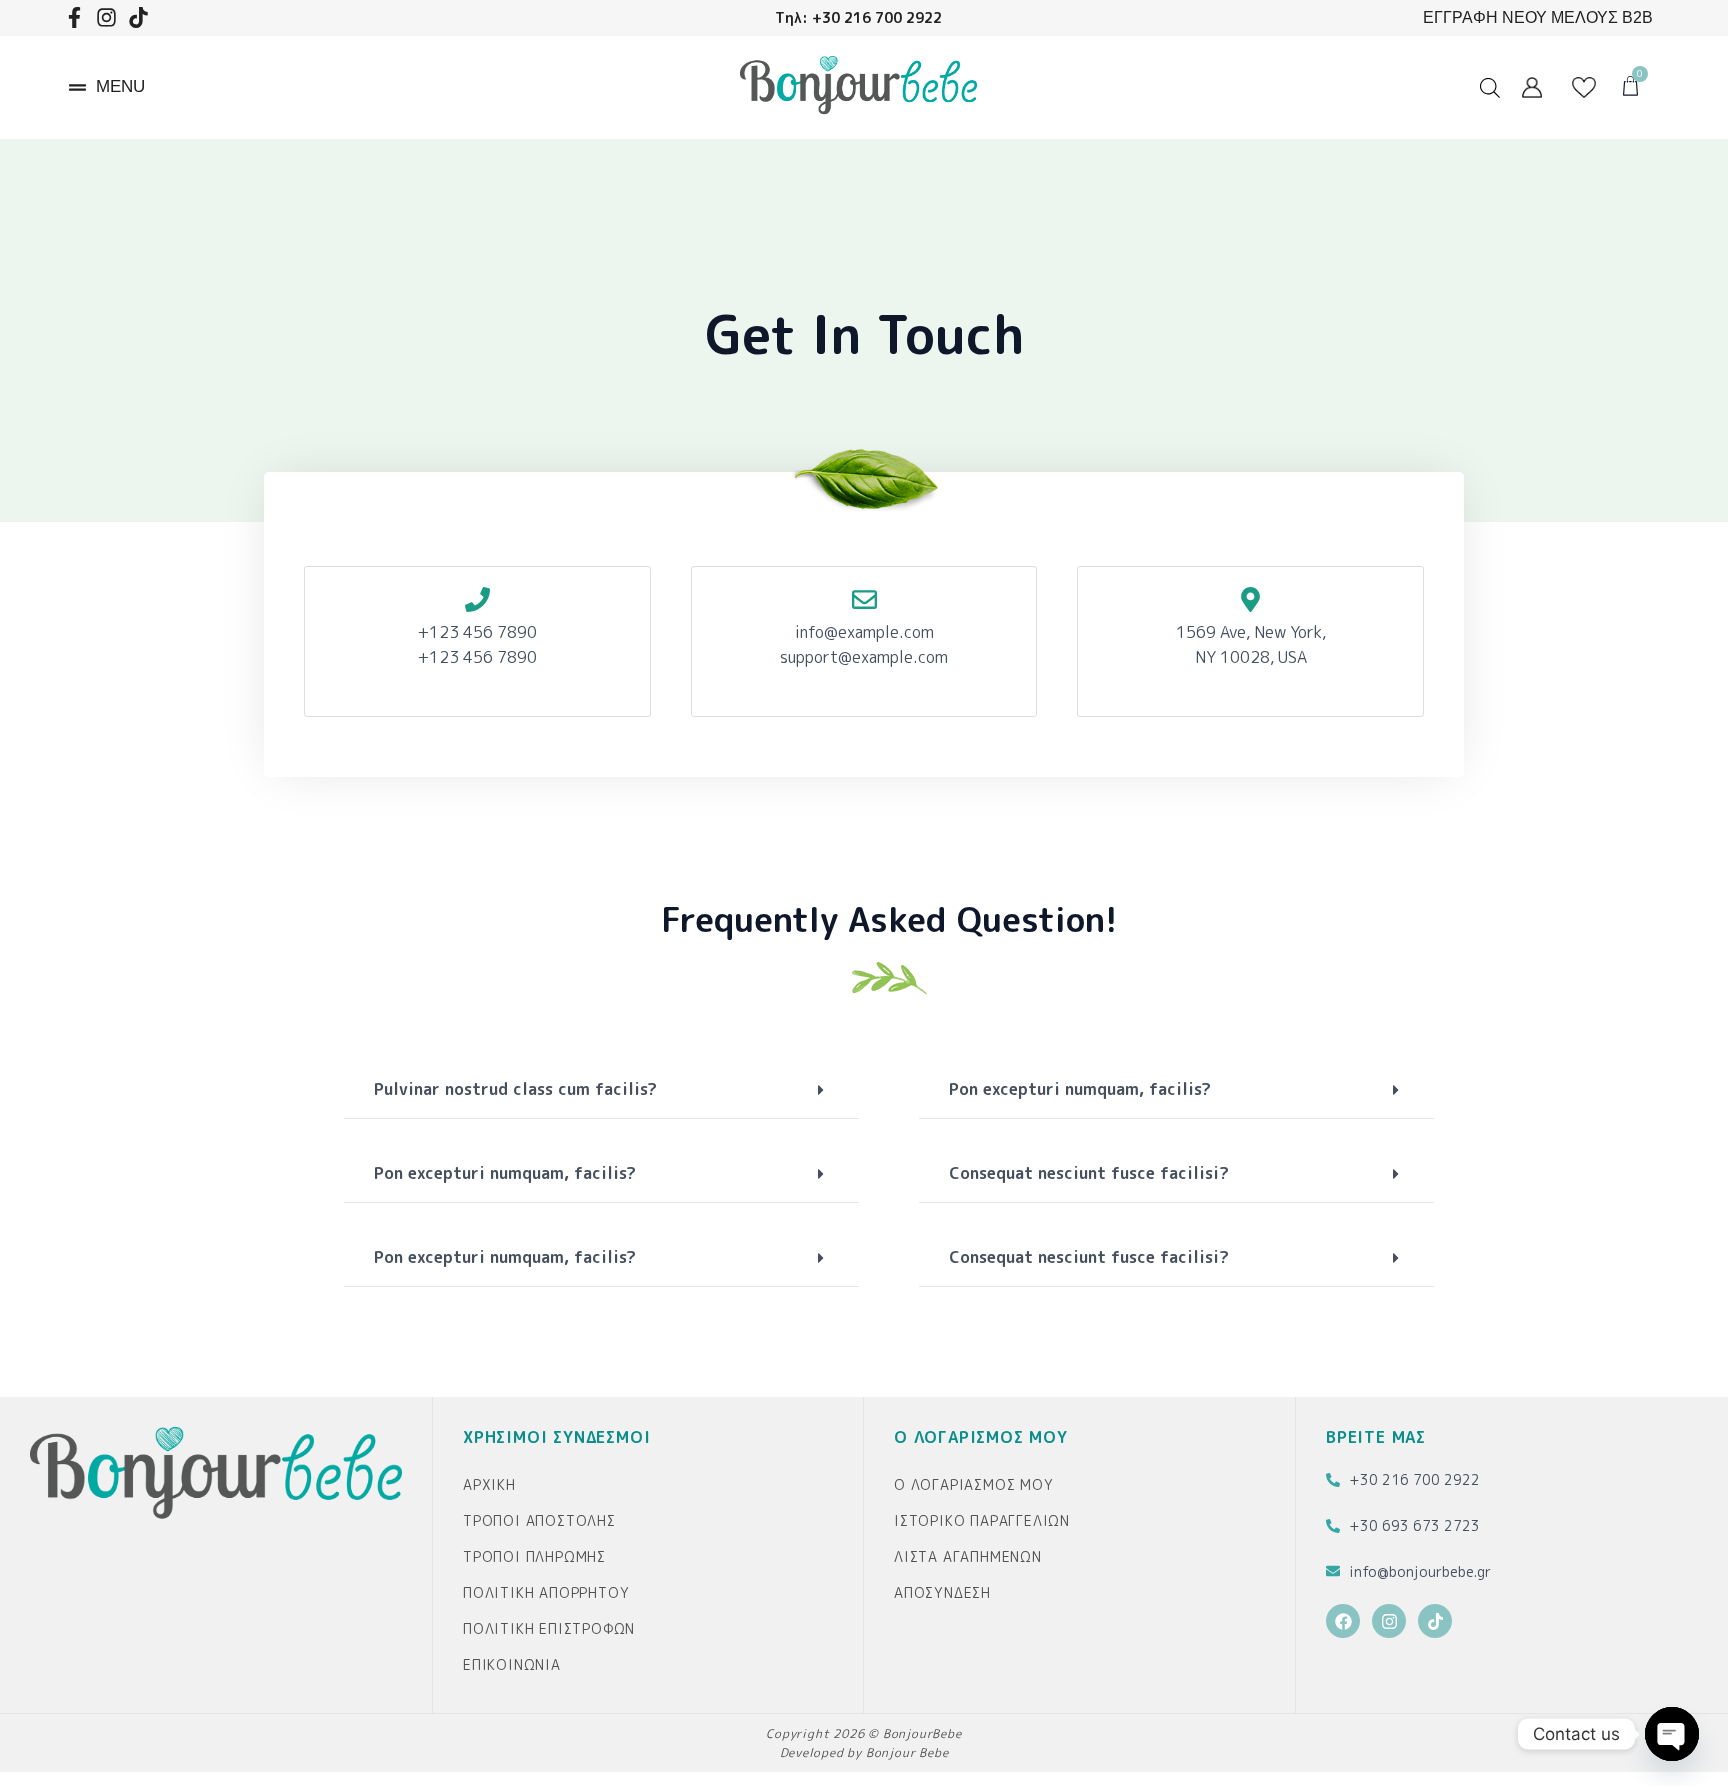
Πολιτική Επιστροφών (549, 1628)
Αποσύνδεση (942, 1592)
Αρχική (489, 1484)
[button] (107, 87)
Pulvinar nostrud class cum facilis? (515, 1089)
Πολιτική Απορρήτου (546, 1592)
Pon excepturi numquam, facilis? (505, 1173)
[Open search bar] (1490, 87)
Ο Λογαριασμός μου (974, 1484)
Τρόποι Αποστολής (539, 1520)
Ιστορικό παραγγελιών (982, 1520)
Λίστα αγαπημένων (968, 1556)
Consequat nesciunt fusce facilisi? (1089, 1173)
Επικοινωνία (512, 1664)
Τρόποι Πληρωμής (534, 1556)
